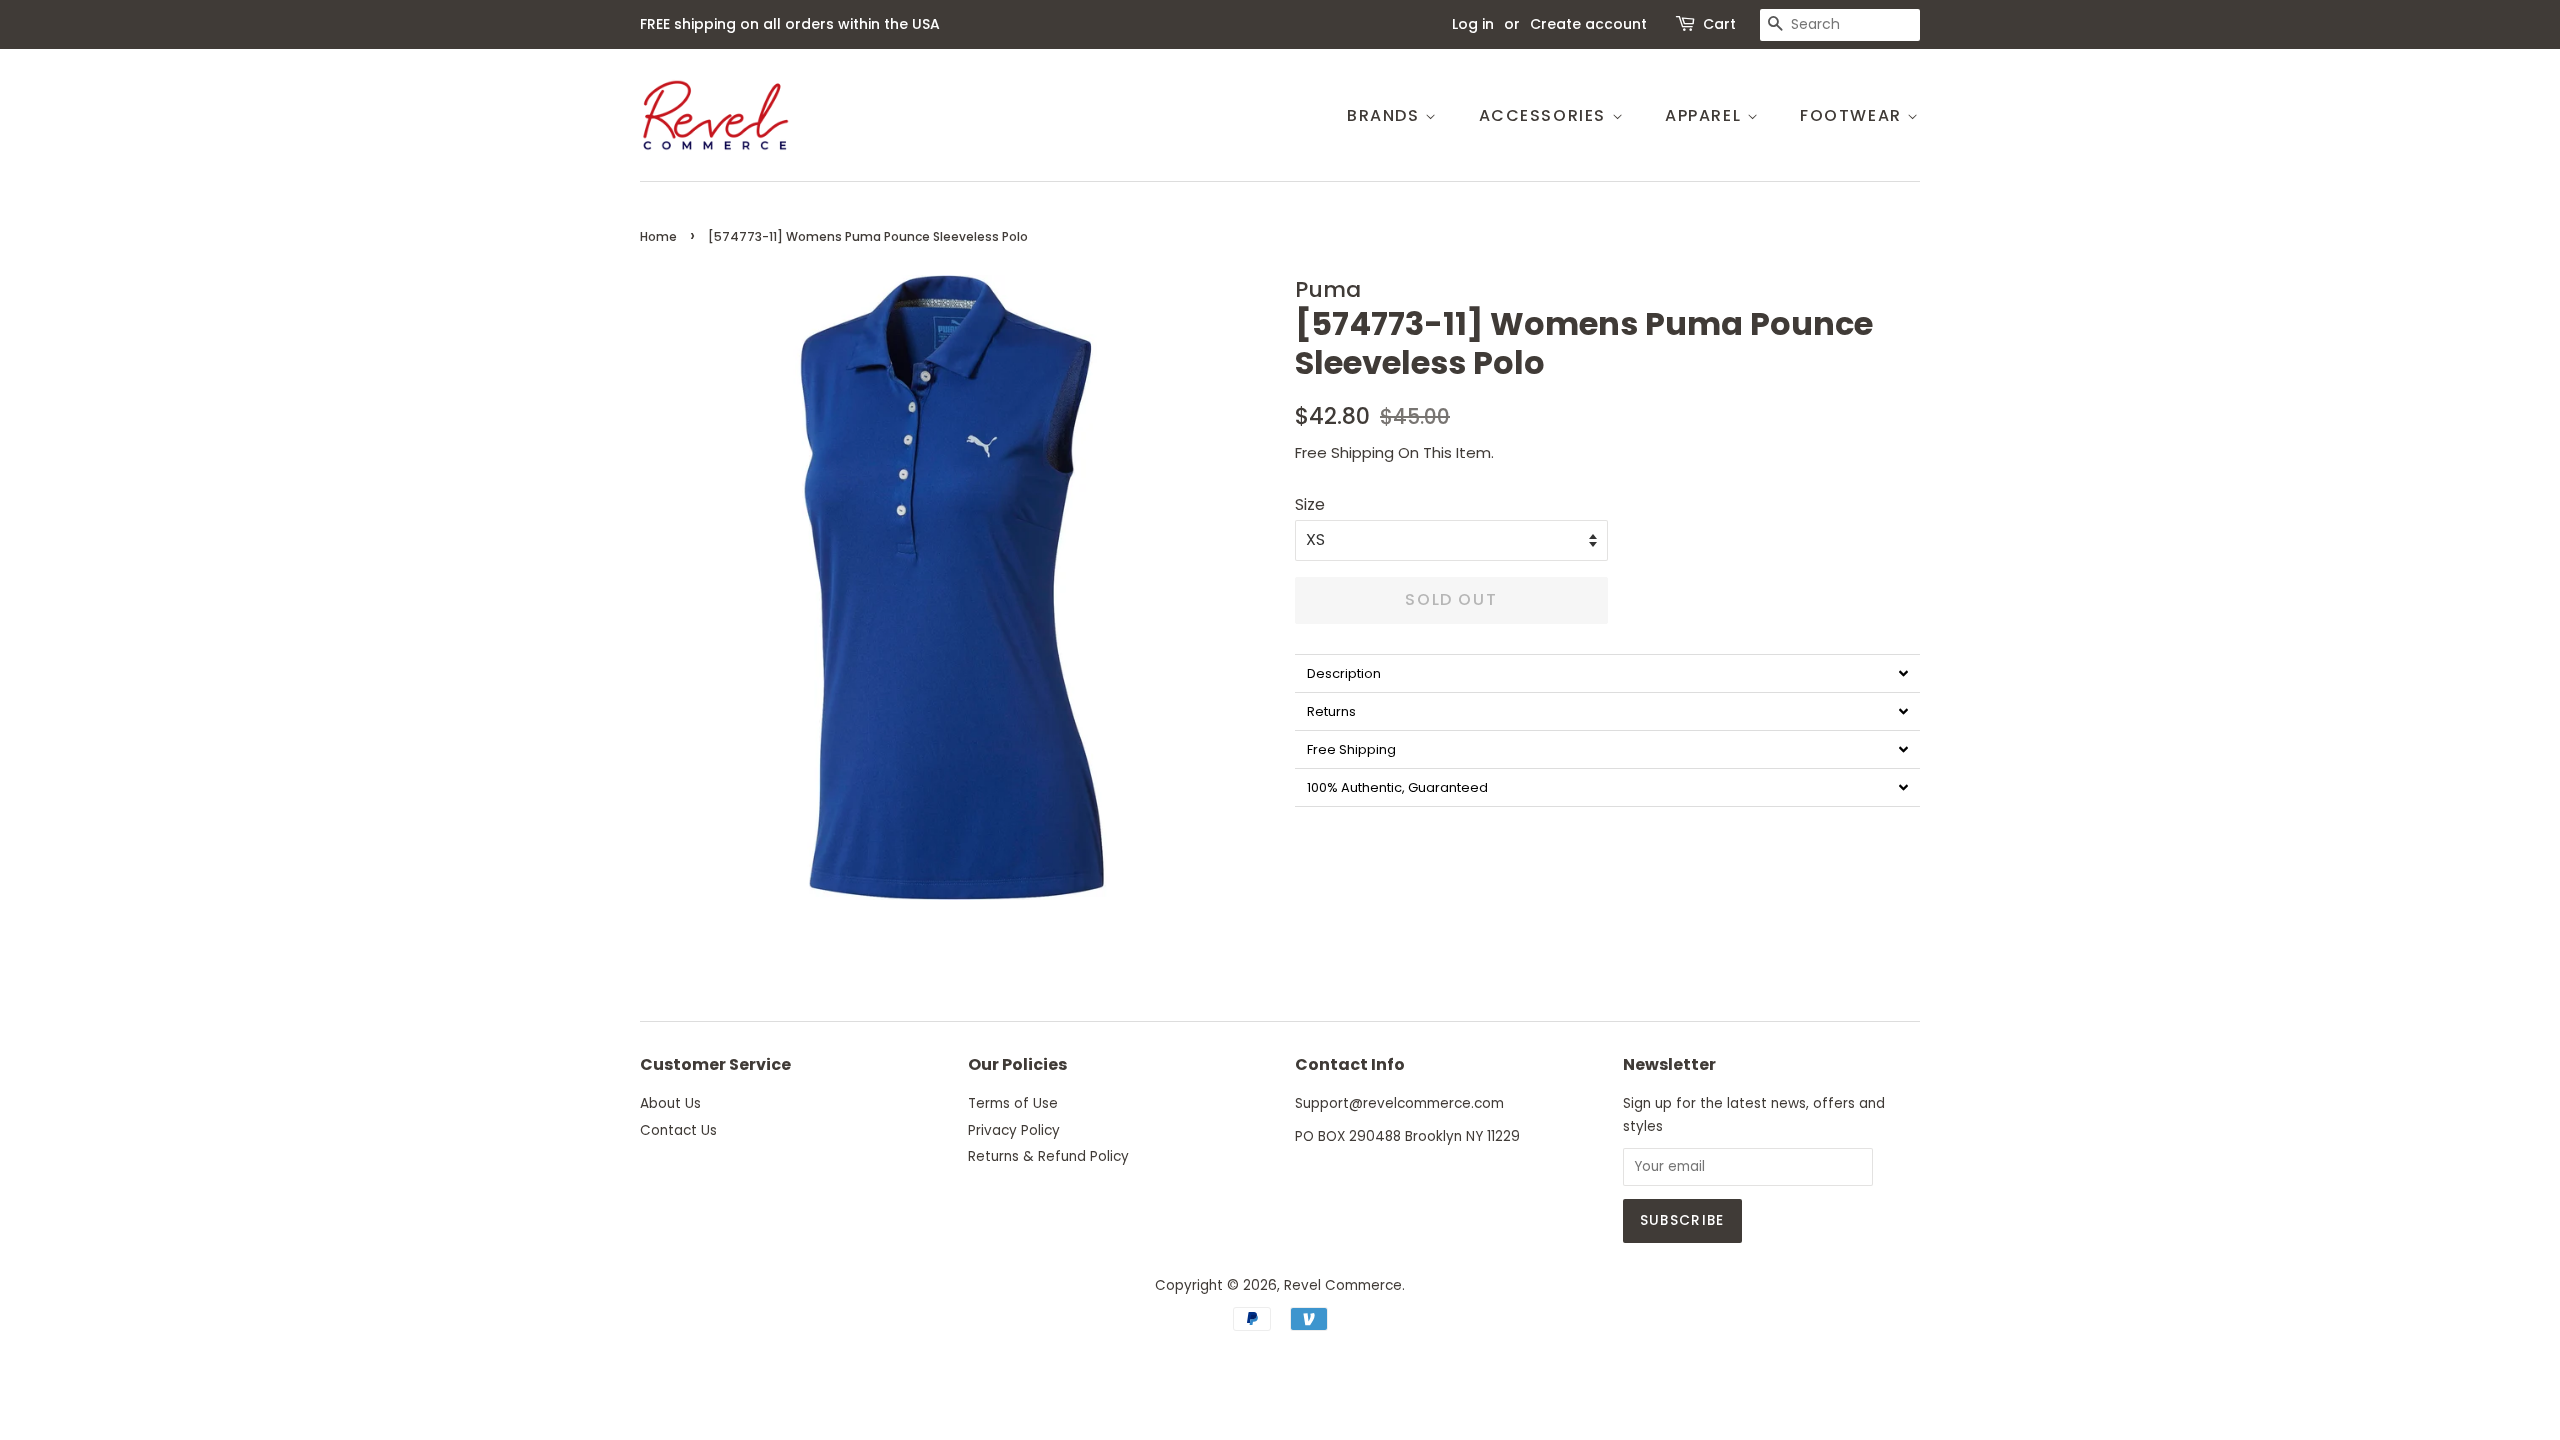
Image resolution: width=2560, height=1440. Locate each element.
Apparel (1706, 115)
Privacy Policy (1014, 1130)
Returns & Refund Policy (1048, 1156)
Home (658, 236)
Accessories (1545, 115)
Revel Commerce (1343, 1285)
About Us (670, 1103)
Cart (1719, 24)
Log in (1473, 24)
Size (1310, 504)
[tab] (1607, 673)
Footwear (1853, 115)
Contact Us (678, 1130)
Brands (1386, 115)
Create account (1588, 24)
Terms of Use (1013, 1103)
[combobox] (1840, 25)
